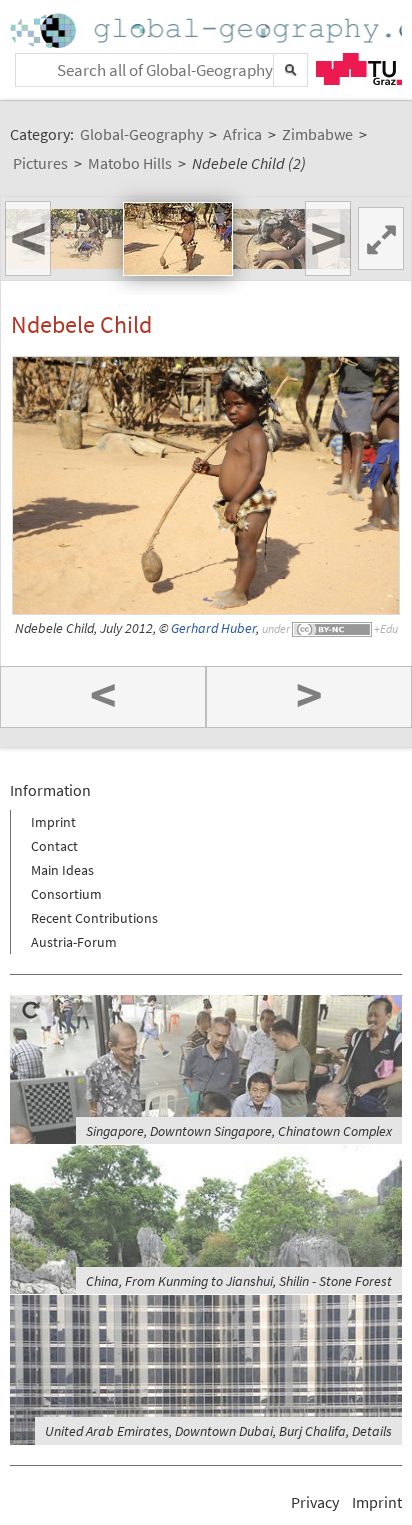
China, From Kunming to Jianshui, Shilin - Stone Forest (239, 1281)
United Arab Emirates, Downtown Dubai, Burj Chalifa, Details (218, 1431)
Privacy (315, 1502)
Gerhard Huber (213, 628)
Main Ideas (62, 870)
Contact (54, 846)
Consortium (66, 894)
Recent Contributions (94, 918)
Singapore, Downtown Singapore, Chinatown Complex (239, 1131)
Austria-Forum (74, 942)
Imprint (53, 822)
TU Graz (359, 69)
